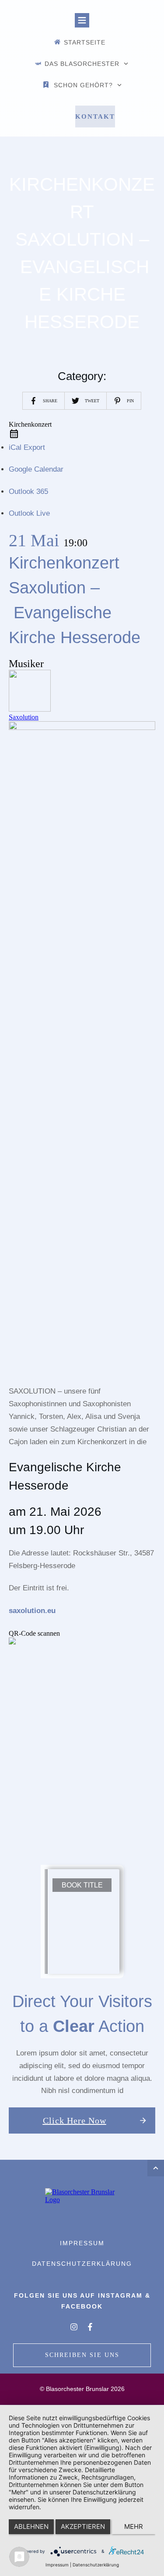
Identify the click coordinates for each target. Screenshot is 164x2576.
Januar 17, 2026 (90, 162)
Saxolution (24, 717)
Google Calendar (36, 469)
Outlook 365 (28, 492)
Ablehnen (31, 2526)
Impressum (57, 2565)
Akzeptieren (83, 2526)
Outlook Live (29, 513)
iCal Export (27, 447)
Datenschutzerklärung (96, 2565)
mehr (134, 2526)
